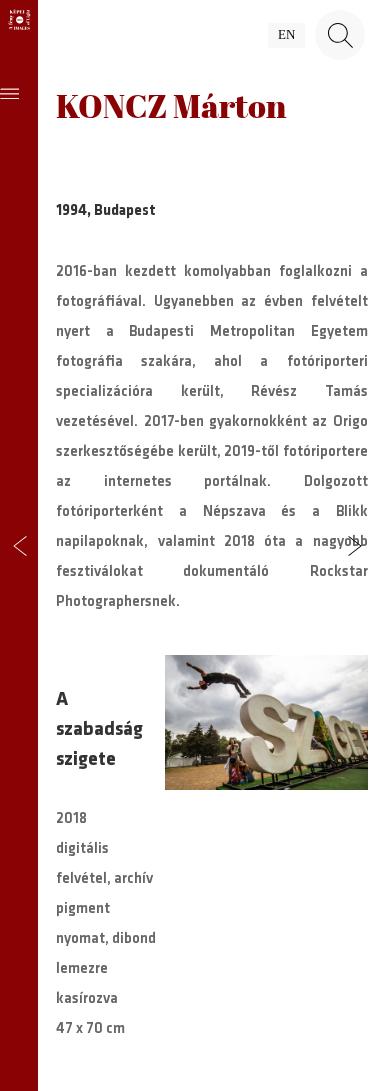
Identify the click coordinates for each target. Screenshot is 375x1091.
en (286, 35)
